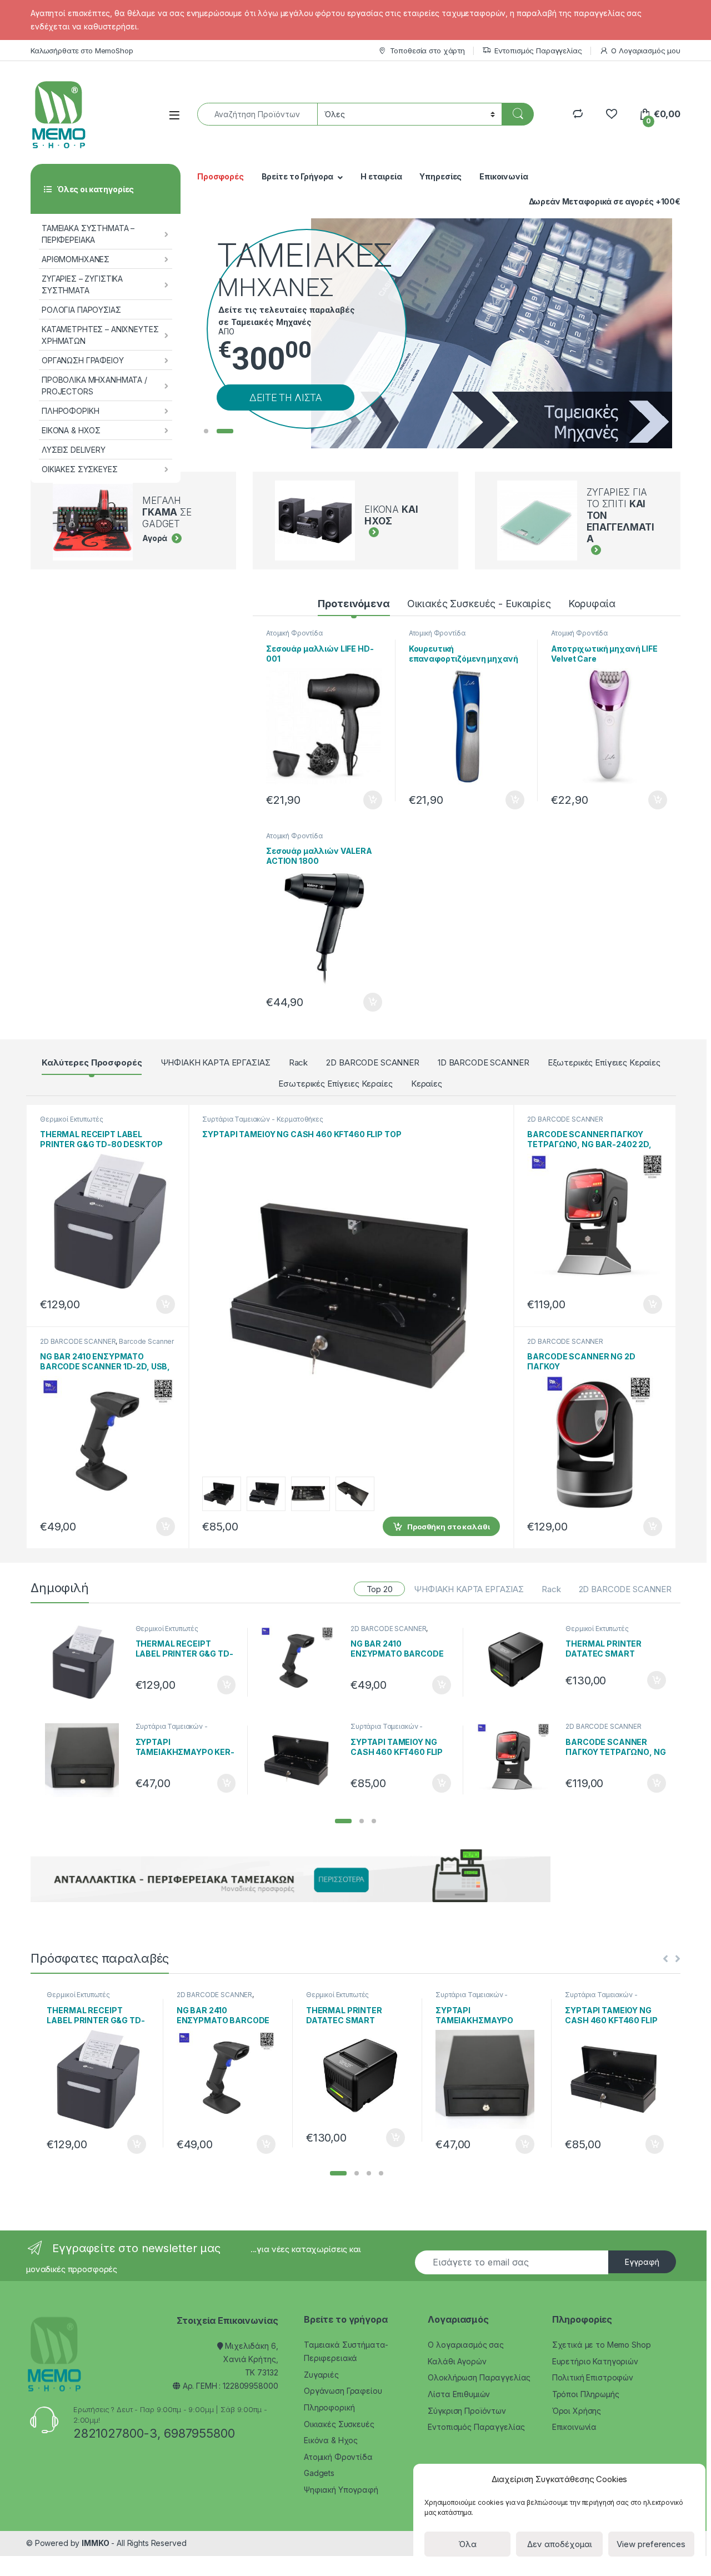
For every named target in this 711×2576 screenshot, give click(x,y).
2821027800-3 (115, 2433)
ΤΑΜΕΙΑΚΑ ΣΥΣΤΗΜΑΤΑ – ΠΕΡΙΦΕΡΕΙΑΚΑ (88, 234)
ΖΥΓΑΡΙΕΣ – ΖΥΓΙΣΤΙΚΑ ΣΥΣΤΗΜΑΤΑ (82, 284)
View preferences (651, 2544)
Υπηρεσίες (440, 176)
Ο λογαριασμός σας (466, 2345)
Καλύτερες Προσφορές (92, 1062)
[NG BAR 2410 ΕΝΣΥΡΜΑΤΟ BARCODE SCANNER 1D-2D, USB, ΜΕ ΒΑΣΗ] (301, 1662)
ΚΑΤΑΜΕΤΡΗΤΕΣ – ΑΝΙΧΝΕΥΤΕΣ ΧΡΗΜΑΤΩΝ (100, 335)
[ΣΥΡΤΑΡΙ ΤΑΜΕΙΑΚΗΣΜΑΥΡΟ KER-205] (86, 1760)
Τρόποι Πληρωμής (586, 2394)
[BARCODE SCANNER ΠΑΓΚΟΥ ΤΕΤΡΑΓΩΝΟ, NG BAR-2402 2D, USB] (517, 1760)
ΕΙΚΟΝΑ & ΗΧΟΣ (71, 430)
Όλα (467, 2544)
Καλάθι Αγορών (457, 2361)
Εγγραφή (642, 2262)
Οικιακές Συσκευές (339, 2424)
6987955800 (199, 2433)
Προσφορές (221, 176)
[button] (343, 1821)
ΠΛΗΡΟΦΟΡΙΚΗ (70, 411)
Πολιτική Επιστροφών (593, 2377)
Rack (298, 1062)
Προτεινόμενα (354, 604)
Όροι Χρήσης (577, 2411)
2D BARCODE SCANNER (372, 1062)
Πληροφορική (329, 2407)
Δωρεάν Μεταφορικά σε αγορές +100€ (605, 201)
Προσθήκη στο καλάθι (363, 800)
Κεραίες (427, 1084)
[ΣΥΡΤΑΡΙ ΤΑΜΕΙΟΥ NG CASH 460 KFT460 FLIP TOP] (301, 1760)
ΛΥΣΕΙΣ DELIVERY (74, 450)
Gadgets (319, 2473)
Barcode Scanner (146, 1341)
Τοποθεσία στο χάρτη (427, 51)
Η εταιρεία (381, 176)
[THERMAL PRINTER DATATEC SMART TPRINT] (517, 1660)
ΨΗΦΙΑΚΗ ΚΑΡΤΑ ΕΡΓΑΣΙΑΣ (216, 1062)
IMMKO (95, 2543)
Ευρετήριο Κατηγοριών (595, 2361)
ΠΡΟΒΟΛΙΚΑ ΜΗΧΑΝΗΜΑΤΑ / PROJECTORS (94, 386)
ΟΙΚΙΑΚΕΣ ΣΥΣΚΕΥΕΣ (80, 469)
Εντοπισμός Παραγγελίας (538, 51)
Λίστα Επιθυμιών (459, 2394)
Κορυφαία (592, 604)
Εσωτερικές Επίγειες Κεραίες (335, 1084)
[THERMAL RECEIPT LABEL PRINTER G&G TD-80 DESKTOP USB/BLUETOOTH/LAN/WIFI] (86, 1662)
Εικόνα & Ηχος (331, 2440)
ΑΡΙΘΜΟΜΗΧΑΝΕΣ (76, 259)
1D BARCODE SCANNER (483, 1062)
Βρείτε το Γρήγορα (298, 176)
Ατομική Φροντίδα (294, 633)
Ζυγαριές (321, 2375)
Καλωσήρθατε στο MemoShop (82, 51)
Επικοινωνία (504, 176)
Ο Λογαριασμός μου (646, 51)
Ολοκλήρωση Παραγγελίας (479, 2377)
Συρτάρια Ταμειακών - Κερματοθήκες (262, 1119)
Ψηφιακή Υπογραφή (341, 2490)
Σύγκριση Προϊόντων (467, 2411)
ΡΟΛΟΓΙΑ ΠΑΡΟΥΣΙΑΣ (81, 310)
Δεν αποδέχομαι (560, 2544)
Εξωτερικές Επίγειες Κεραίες (604, 1062)
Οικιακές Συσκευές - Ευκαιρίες (479, 604)
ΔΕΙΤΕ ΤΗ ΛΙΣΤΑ (286, 397)
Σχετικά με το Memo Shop (602, 2345)
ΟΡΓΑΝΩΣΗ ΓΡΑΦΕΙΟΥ (83, 360)
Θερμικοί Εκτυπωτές (71, 1119)
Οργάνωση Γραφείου (343, 2391)
